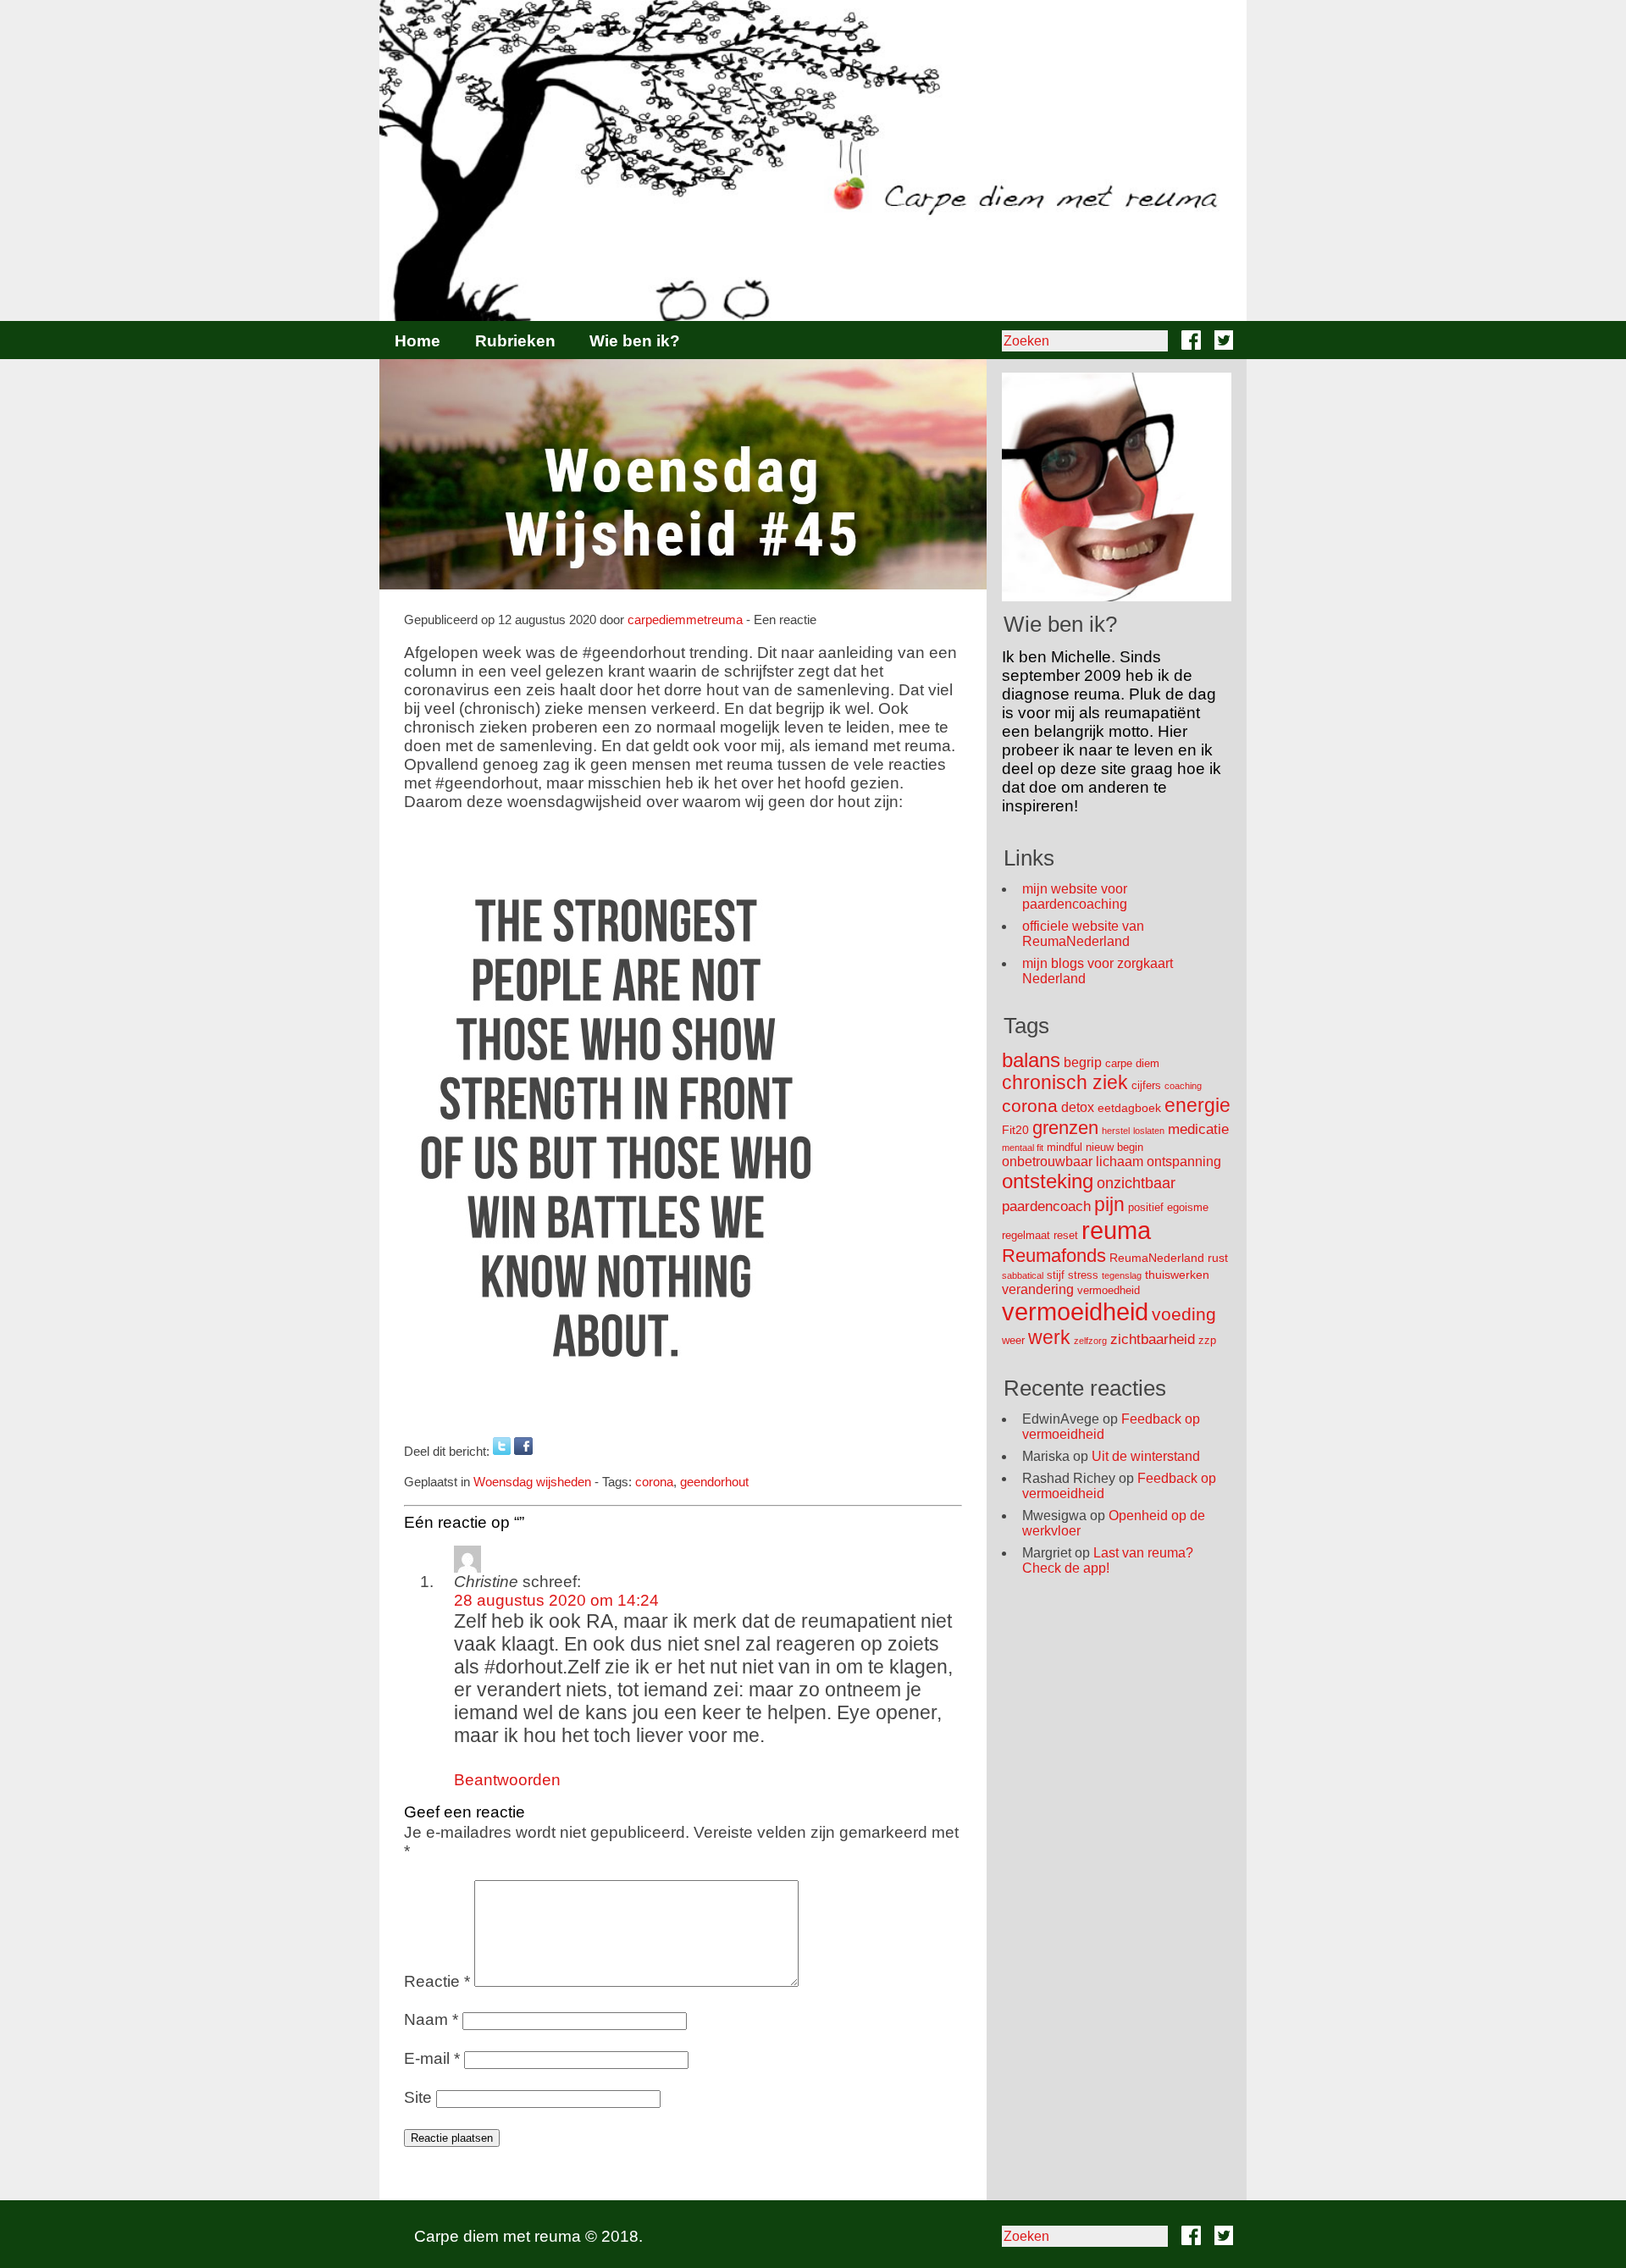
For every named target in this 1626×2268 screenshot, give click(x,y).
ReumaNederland (1157, 1258)
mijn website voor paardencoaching (1075, 896)
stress (1083, 1275)
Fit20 (1015, 1130)
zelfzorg (1090, 1341)
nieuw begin (1114, 1147)
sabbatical (1023, 1275)
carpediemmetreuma (685, 620)
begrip (1083, 1062)
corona (654, 1482)
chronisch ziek (1065, 1083)
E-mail (432, 2058)
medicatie (1198, 1129)
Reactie (437, 1981)
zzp (1207, 1340)
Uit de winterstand (1146, 1456)
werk (1049, 1337)
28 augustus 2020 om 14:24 (556, 1600)
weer (1013, 1340)
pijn (1109, 1204)
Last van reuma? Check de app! (1108, 1560)
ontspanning (1184, 1162)
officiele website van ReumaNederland (1083, 934)
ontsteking (1048, 1181)
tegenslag (1122, 1275)
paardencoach (1046, 1206)
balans (1031, 1060)
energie (1197, 1105)
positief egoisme (1168, 1207)
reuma (1116, 1230)
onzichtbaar (1136, 1183)
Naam (431, 2019)
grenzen (1065, 1128)
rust (1218, 1258)
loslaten (1149, 1131)
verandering (1038, 1289)
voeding (1184, 1314)
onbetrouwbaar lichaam (1073, 1162)
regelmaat (1026, 1235)
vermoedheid (1109, 1290)
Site (418, 2097)
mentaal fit (1023, 1148)
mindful (1065, 1147)
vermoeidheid (1075, 1311)
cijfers (1146, 1085)
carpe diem (1132, 1063)
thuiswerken (1177, 1275)
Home (418, 341)
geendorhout (714, 1482)
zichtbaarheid (1153, 1339)
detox (1078, 1107)
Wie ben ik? (635, 341)
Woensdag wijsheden (532, 1482)
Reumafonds (1054, 1256)
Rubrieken (515, 341)
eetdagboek (1129, 1108)
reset (1066, 1235)
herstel (1116, 1131)
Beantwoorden (507, 1780)
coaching (1183, 1086)
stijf (1056, 1275)
